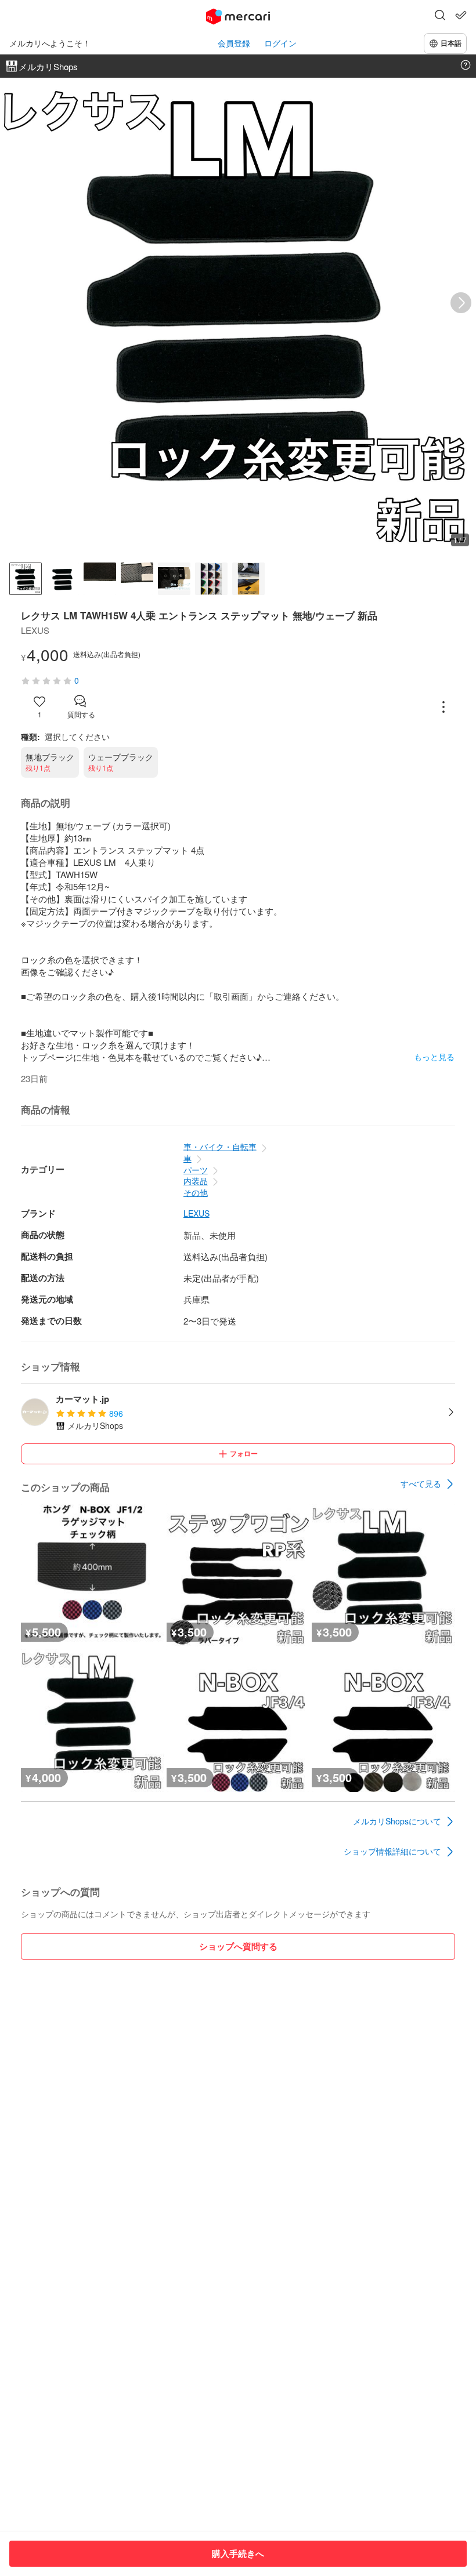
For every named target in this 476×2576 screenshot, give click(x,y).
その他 (196, 1192)
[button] (440, 16)
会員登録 (234, 43)
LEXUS (196, 1213)
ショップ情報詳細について (392, 1851)
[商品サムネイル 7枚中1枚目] (26, 579)
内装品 (196, 1181)
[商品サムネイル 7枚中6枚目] (211, 579)
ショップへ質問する (238, 1946)
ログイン (280, 43)
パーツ (196, 1170)
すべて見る (421, 1483)
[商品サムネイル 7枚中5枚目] (174, 579)
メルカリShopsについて (397, 1821)
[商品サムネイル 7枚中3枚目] (100, 579)
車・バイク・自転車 (220, 1146)
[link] (428, 1484)
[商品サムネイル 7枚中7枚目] (248, 579)
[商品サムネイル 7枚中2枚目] (63, 579)
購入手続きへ (238, 2553)
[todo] (461, 15)
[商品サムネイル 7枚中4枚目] (137, 579)
